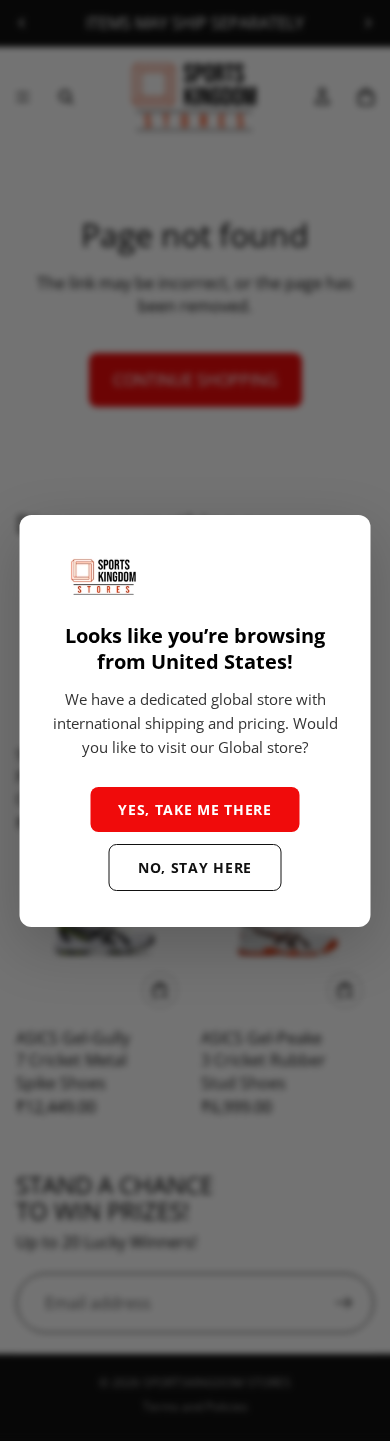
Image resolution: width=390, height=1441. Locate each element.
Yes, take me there (195, 809)
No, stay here (195, 867)
